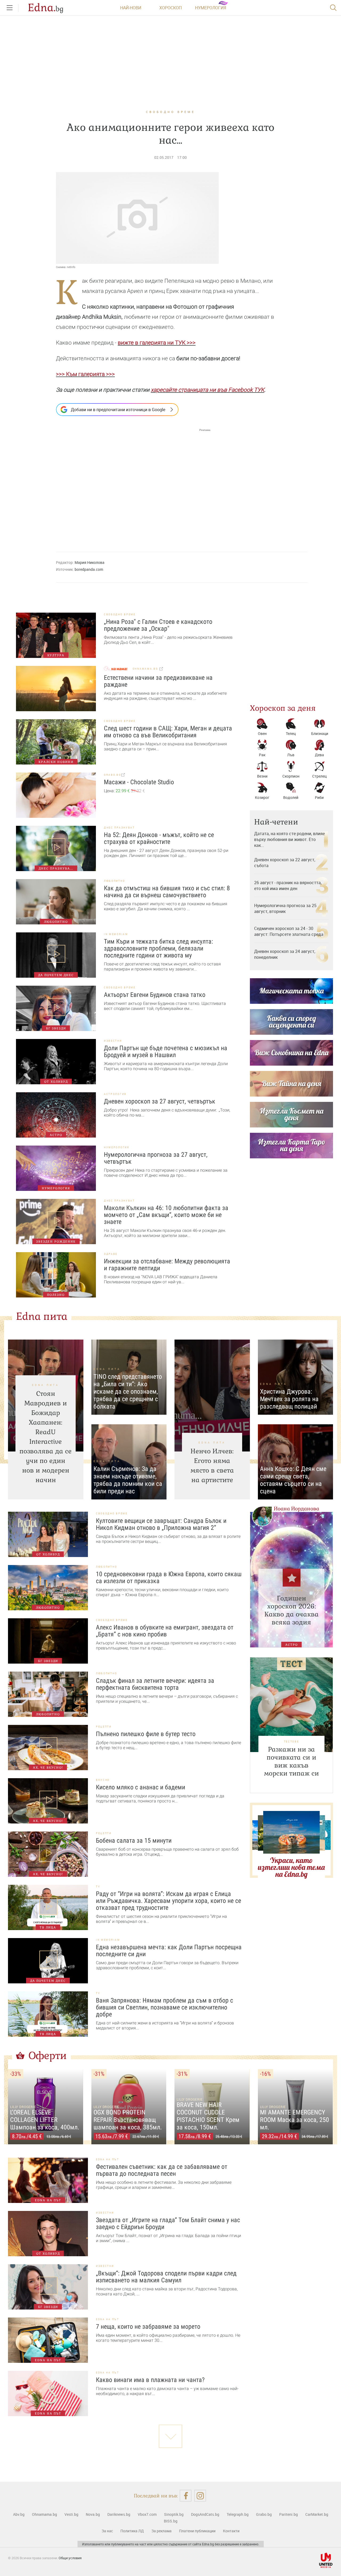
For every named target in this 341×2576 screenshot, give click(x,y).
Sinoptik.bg (174, 2514)
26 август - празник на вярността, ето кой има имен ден (288, 885)
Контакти (231, 2531)
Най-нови (131, 8)
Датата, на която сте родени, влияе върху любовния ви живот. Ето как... (289, 839)
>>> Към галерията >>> (85, 374)
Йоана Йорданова (297, 1509)
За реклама (161, 2531)
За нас (107, 2531)
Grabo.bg (264, 2514)
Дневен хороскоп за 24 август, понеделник (285, 954)
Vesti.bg (71, 2514)
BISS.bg (171, 2521)
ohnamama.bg (146, 669)
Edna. (46, 8)
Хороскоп (170, 8)
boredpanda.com (89, 569)
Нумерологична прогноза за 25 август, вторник (285, 908)
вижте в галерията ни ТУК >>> (157, 343)
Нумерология (211, 8)
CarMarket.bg (317, 2514)
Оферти (48, 2056)
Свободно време (170, 112)
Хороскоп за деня (283, 708)
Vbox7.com (147, 2514)
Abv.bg (19, 2514)
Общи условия (70, 2558)
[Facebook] (186, 2496)
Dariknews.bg (119, 2514)
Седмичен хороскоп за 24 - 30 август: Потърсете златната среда (289, 931)
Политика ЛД (132, 2531)
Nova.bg (93, 2514)
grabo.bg (113, 775)
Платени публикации (197, 2531)
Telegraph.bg (238, 2514)
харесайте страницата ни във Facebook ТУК (208, 390)
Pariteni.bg (289, 2514)
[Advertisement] (133, 485)
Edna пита (42, 1316)
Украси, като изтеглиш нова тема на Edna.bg (291, 1867)
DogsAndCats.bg (205, 2514)
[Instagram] (200, 2496)
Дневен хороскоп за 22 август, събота (285, 863)
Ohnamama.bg (44, 2514)
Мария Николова (90, 562)
